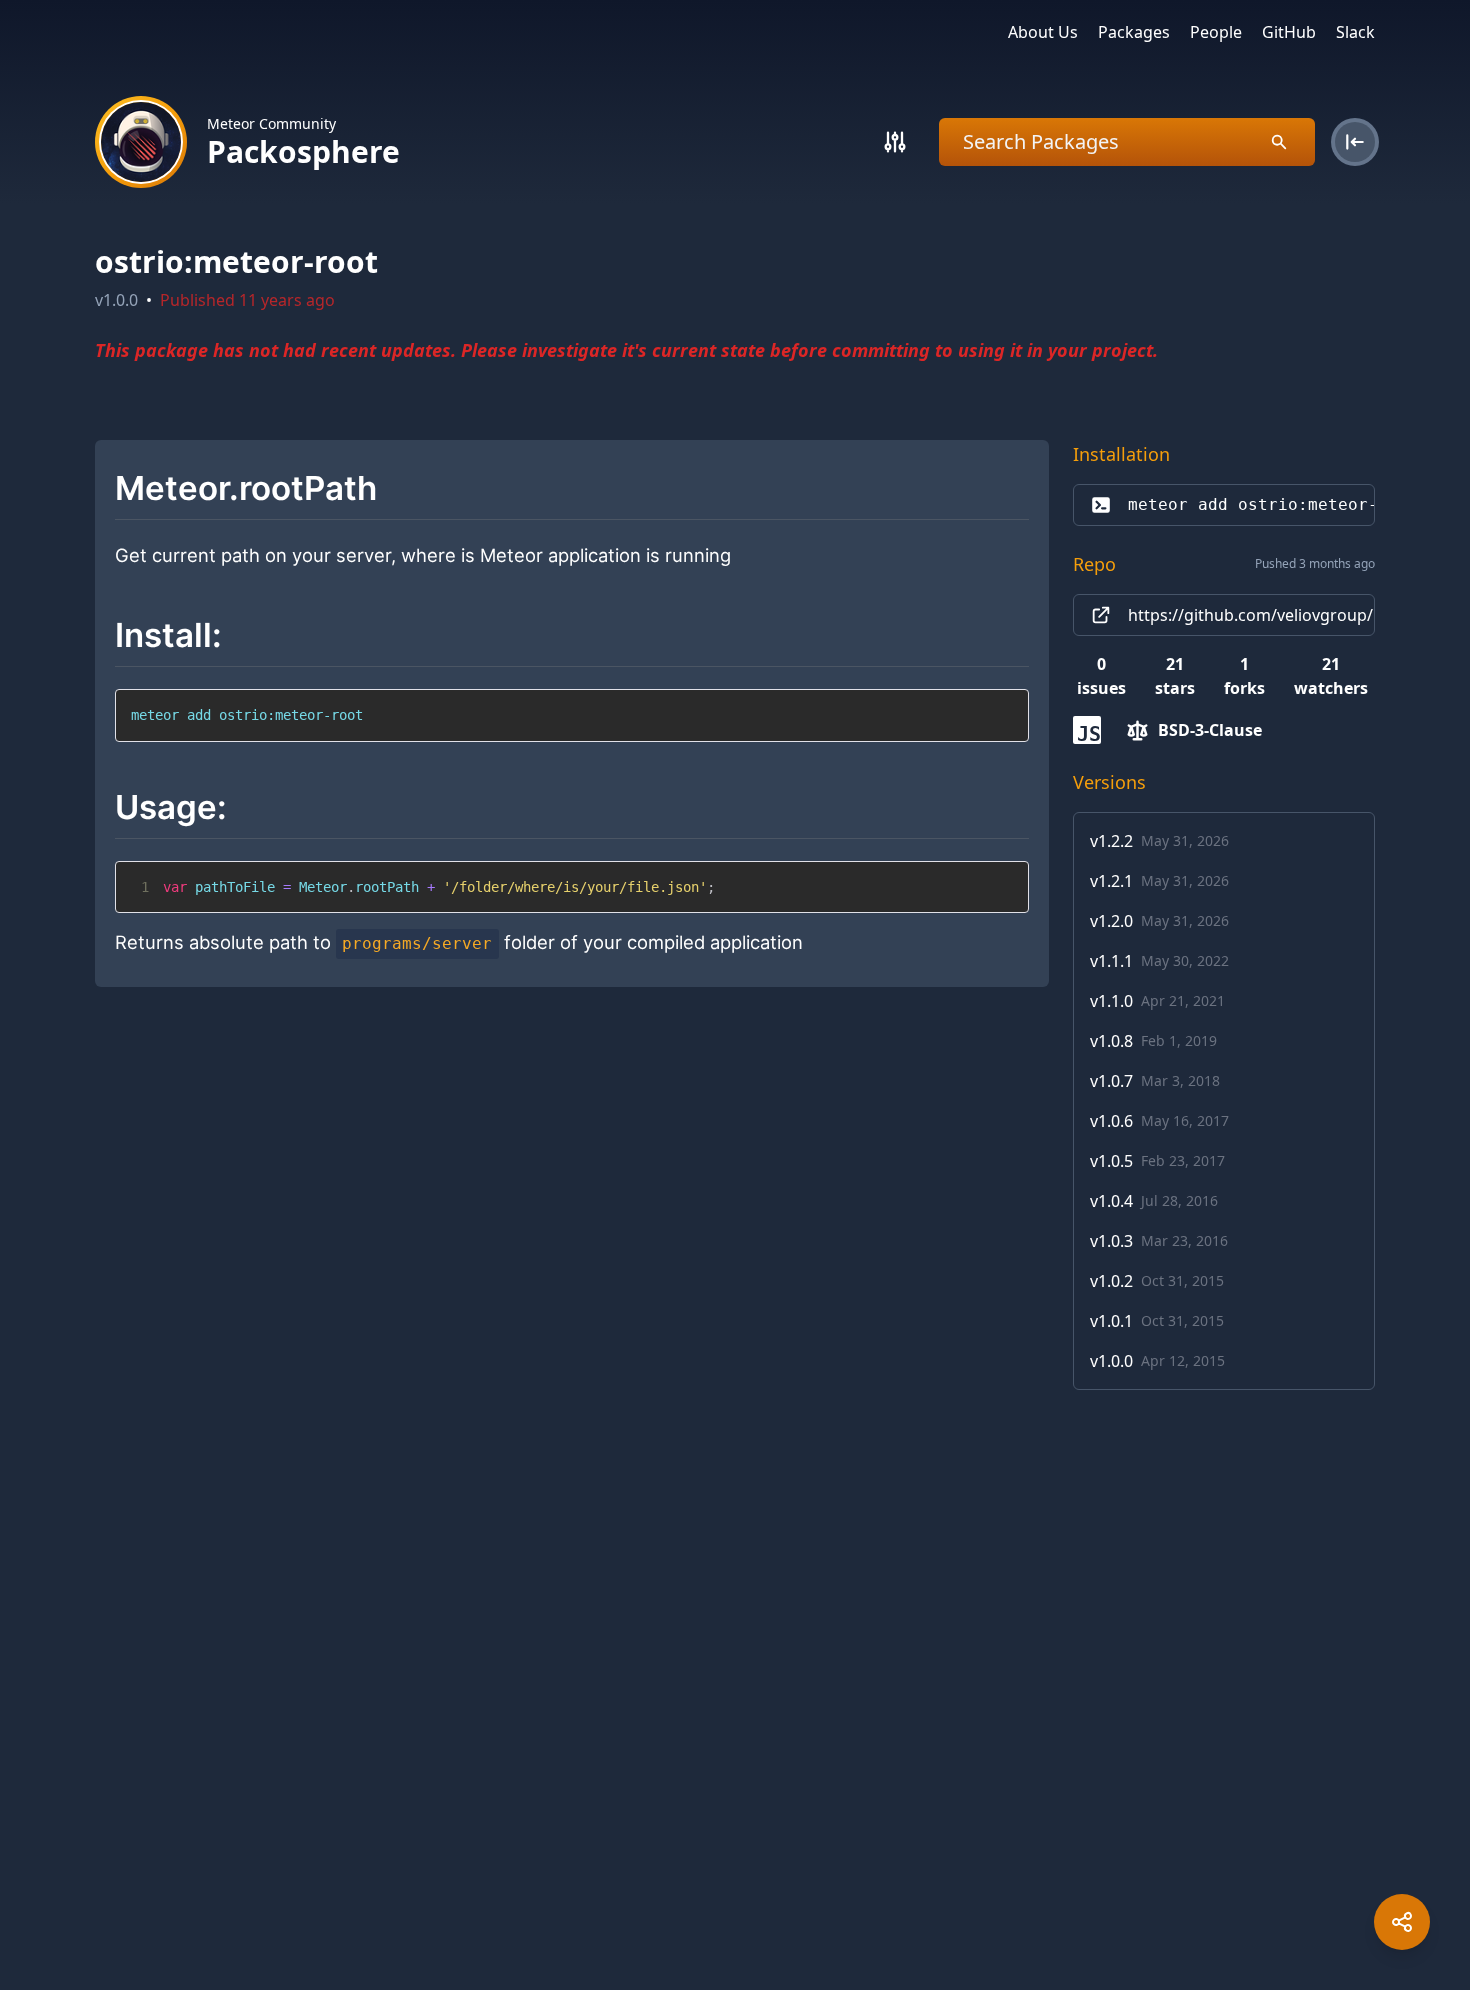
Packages (1134, 32)
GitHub (1289, 32)
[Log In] (1355, 142)
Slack (1355, 32)
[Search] (895, 142)
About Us (1043, 32)
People (1216, 32)
